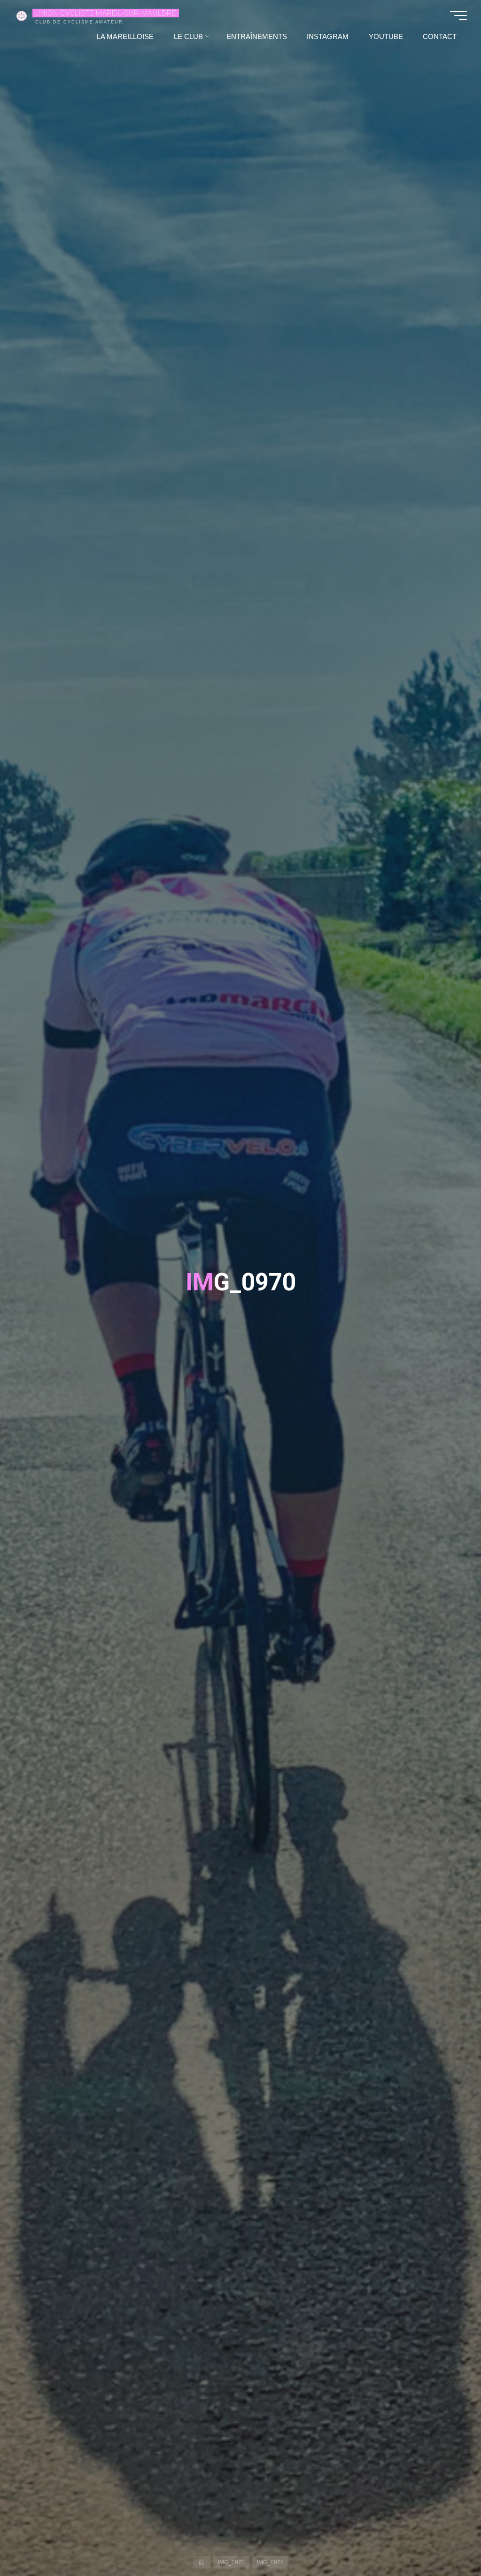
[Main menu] (458, 16)
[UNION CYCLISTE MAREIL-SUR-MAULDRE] (22, 15)
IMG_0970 (231, 2562)
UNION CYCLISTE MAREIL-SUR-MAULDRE (105, 13)
